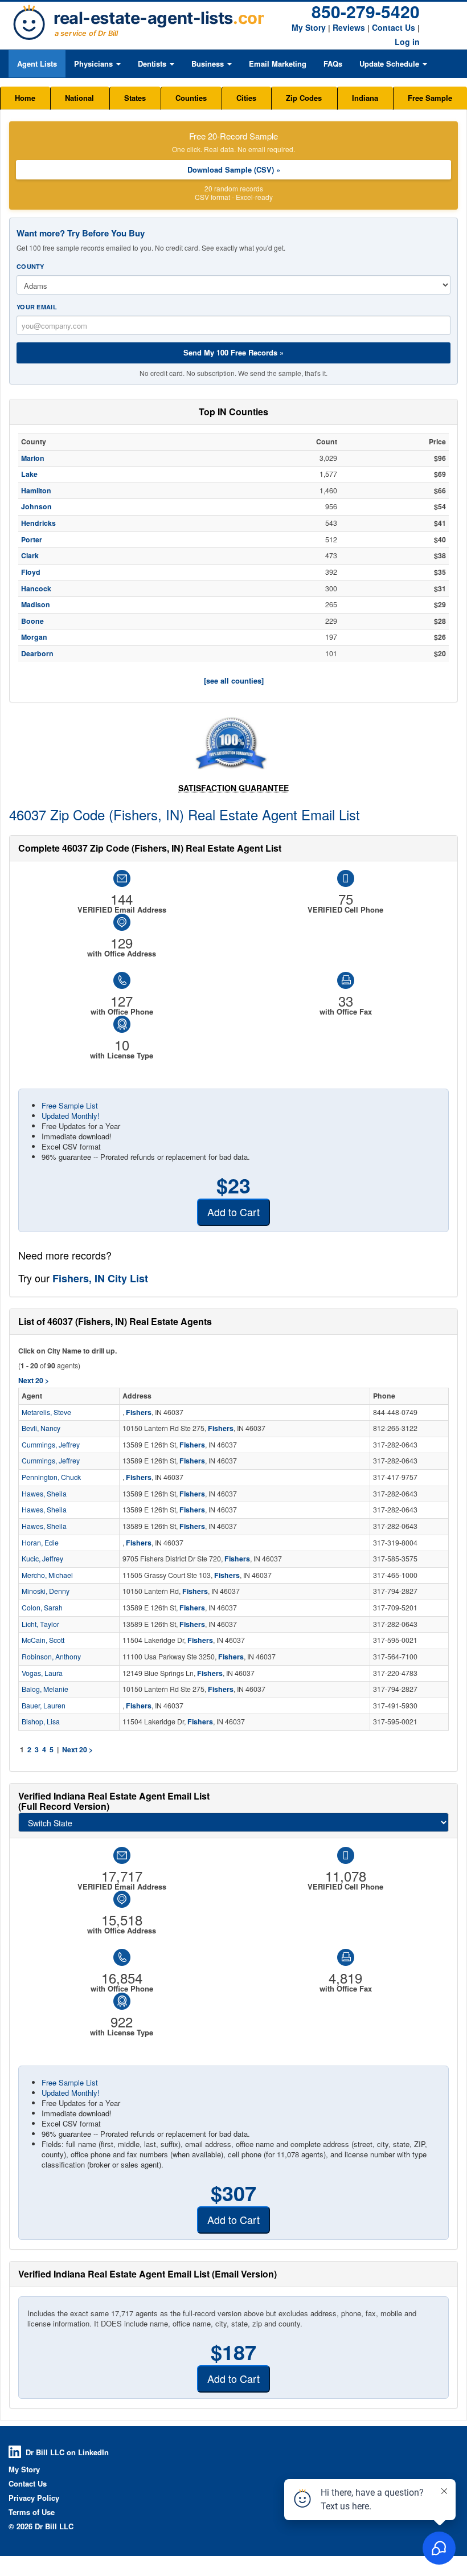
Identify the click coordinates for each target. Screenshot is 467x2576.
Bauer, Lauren (44, 1706)
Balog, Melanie (45, 1689)
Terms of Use (32, 2512)
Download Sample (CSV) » (234, 169)
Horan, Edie (40, 1543)
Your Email (37, 307)
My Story (309, 27)
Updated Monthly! (71, 1116)
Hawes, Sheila (44, 1494)
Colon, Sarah (42, 1608)
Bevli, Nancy (41, 1428)
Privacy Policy (34, 2498)
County (30, 266)
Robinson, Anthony (51, 1657)
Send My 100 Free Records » (233, 352)
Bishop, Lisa (41, 1722)
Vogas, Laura (42, 1673)
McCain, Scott (43, 1640)
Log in (407, 42)
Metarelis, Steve (46, 1412)
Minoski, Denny (46, 1591)
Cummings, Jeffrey (51, 1445)
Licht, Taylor (40, 1624)
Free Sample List (70, 1105)
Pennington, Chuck (51, 1477)
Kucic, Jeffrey (42, 1559)
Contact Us (394, 27)
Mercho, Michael (47, 1575)
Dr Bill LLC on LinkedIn (67, 2452)
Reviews (349, 27)
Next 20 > (77, 1749)
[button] (97, 64)
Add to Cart (233, 1212)
